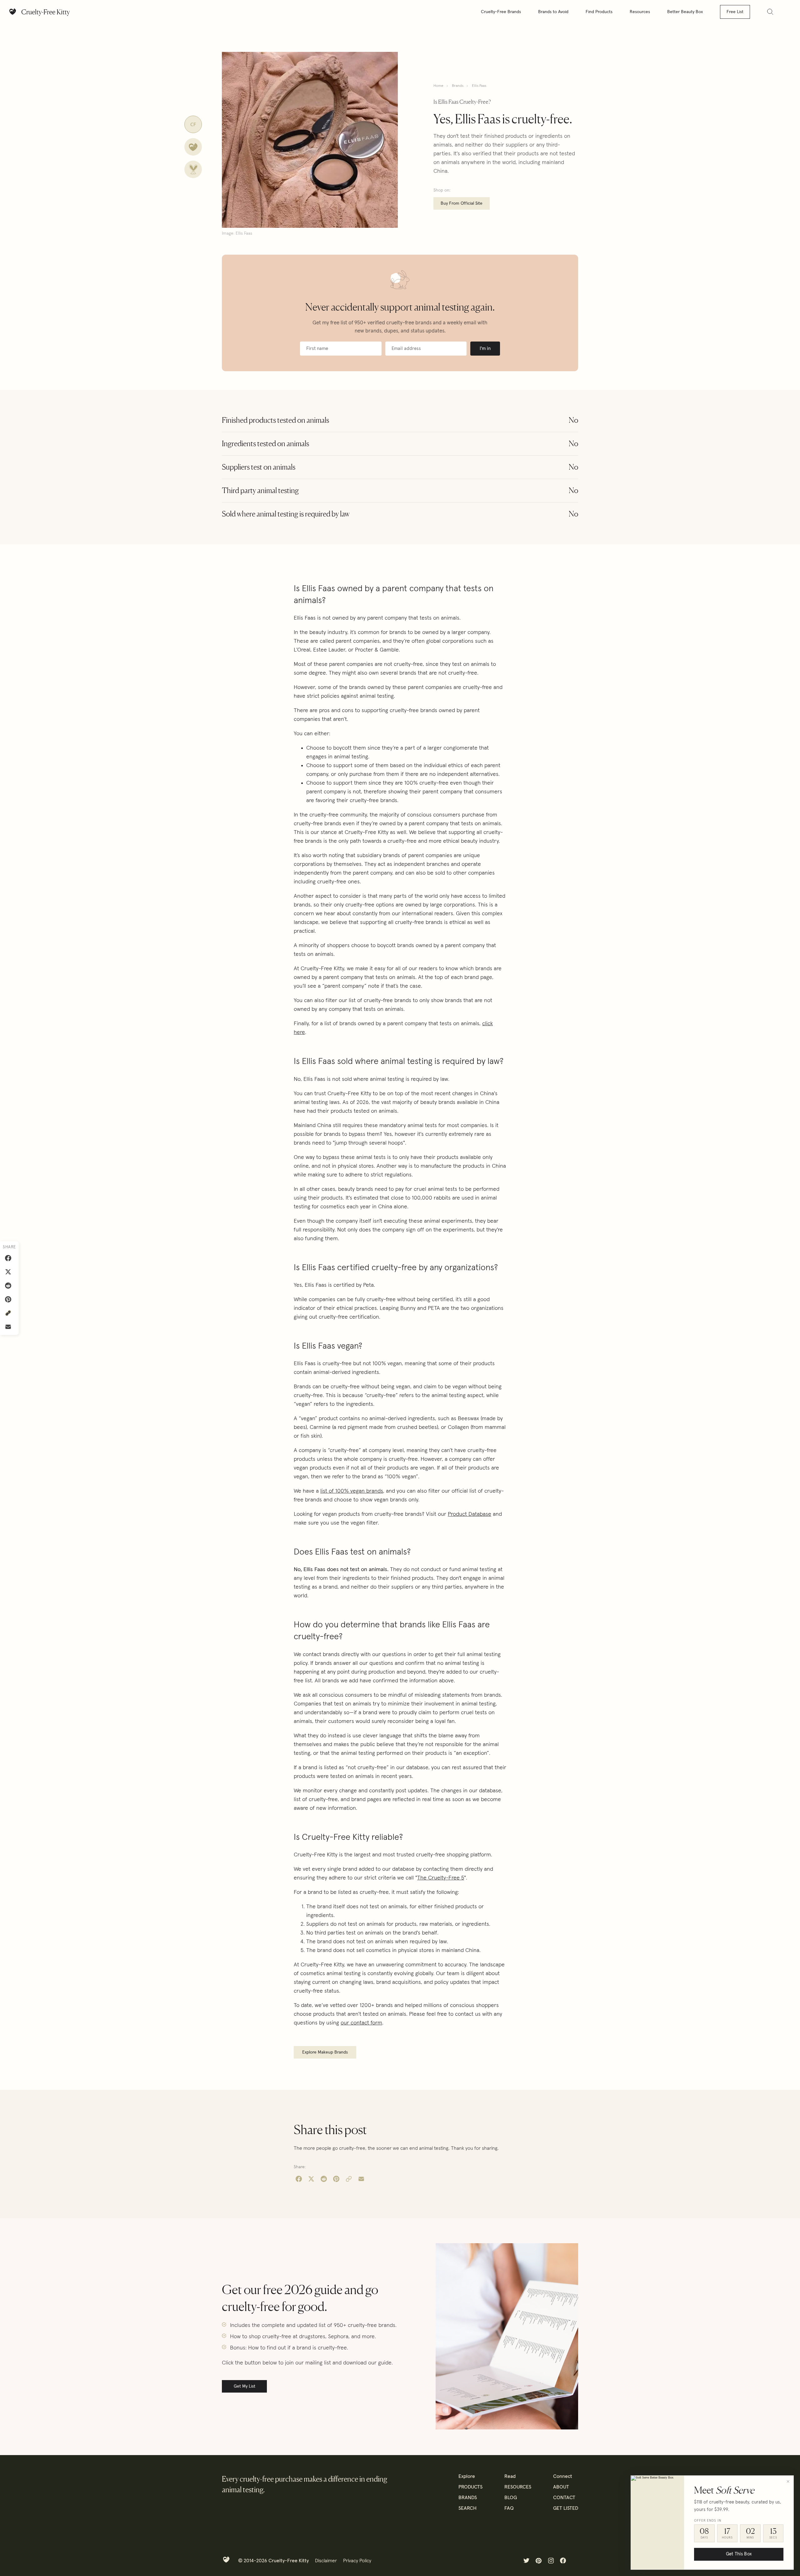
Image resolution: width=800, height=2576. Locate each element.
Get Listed (566, 2508)
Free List (735, 12)
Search (467, 2508)
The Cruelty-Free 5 (441, 1878)
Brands (458, 86)
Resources (640, 12)
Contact (564, 2498)
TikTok (575, 2561)
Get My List (245, 2386)
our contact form (361, 2023)
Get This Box (739, 2554)
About (561, 2487)
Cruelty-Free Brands (501, 12)
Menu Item (526, 2561)
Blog (511, 2498)
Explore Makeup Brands (325, 2052)
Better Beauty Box (685, 12)
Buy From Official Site (462, 203)
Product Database (470, 1514)
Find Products (599, 12)
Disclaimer (326, 2561)
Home (438, 86)
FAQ (509, 2508)
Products (470, 2487)
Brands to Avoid (553, 12)
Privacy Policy (357, 2561)
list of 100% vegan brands (352, 1491)
